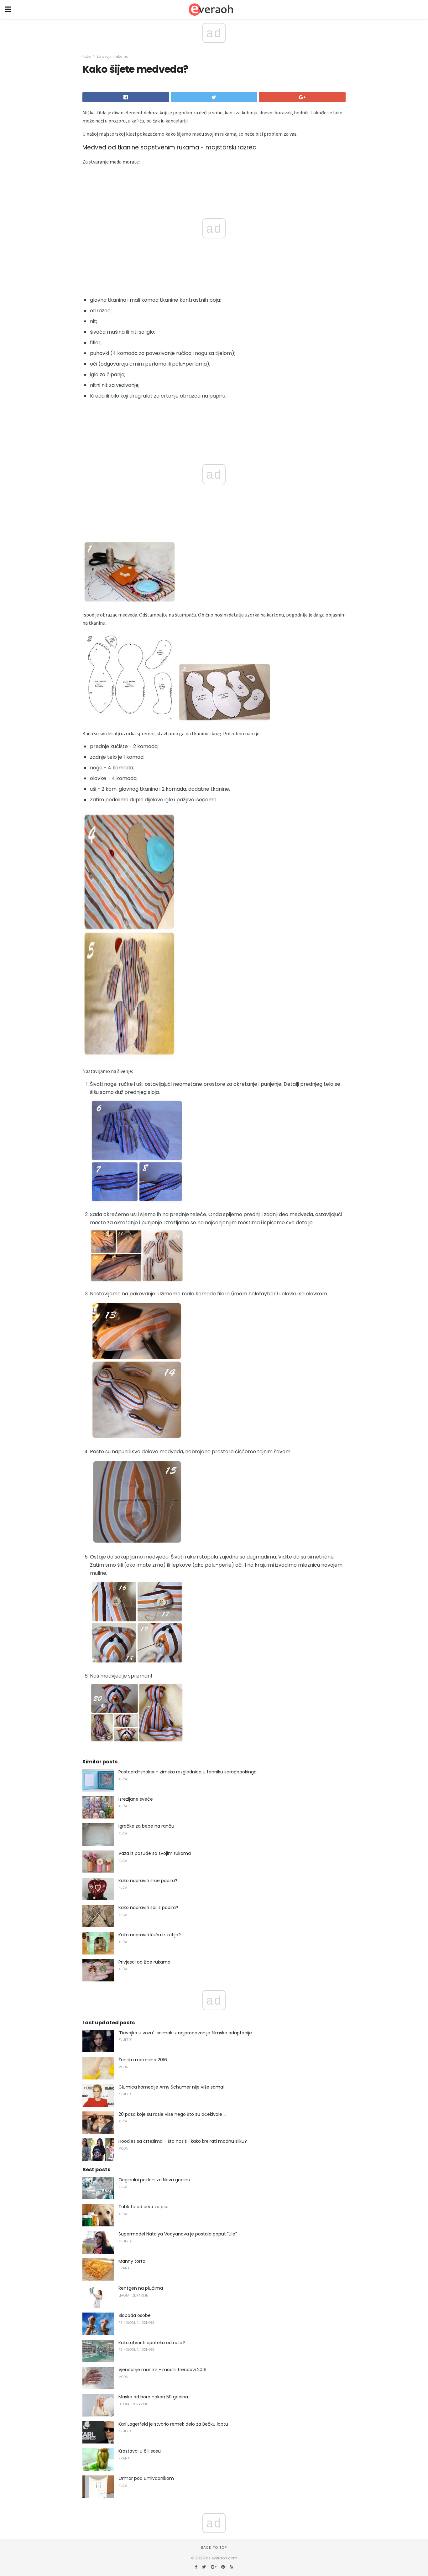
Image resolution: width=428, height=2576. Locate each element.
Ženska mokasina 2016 (143, 2060)
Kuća (87, 56)
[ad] (129, 1063)
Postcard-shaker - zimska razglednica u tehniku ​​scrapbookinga (188, 1772)
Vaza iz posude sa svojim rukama (155, 1853)
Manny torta (132, 2261)
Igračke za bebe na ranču (146, 1826)
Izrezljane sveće (136, 1799)
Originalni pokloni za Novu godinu (154, 2180)
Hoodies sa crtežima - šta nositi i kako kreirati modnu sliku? (183, 2141)
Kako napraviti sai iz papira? (148, 1907)
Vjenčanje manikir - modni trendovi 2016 (162, 2370)
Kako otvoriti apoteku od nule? (152, 2343)
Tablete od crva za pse (144, 2207)
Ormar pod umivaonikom (146, 2478)
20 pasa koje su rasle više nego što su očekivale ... (172, 2114)
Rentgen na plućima (141, 2288)
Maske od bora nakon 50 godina (153, 2397)
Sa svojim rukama (112, 56)
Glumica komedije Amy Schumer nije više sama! (171, 2087)
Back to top (214, 2547)
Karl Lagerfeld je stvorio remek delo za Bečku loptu (173, 2424)
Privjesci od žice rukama (144, 1962)
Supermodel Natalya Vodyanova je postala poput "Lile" (178, 2234)
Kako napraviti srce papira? (148, 1881)
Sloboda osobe (135, 2315)
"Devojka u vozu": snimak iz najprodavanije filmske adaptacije (185, 2033)
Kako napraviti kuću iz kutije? (150, 1935)
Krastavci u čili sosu (140, 2451)
